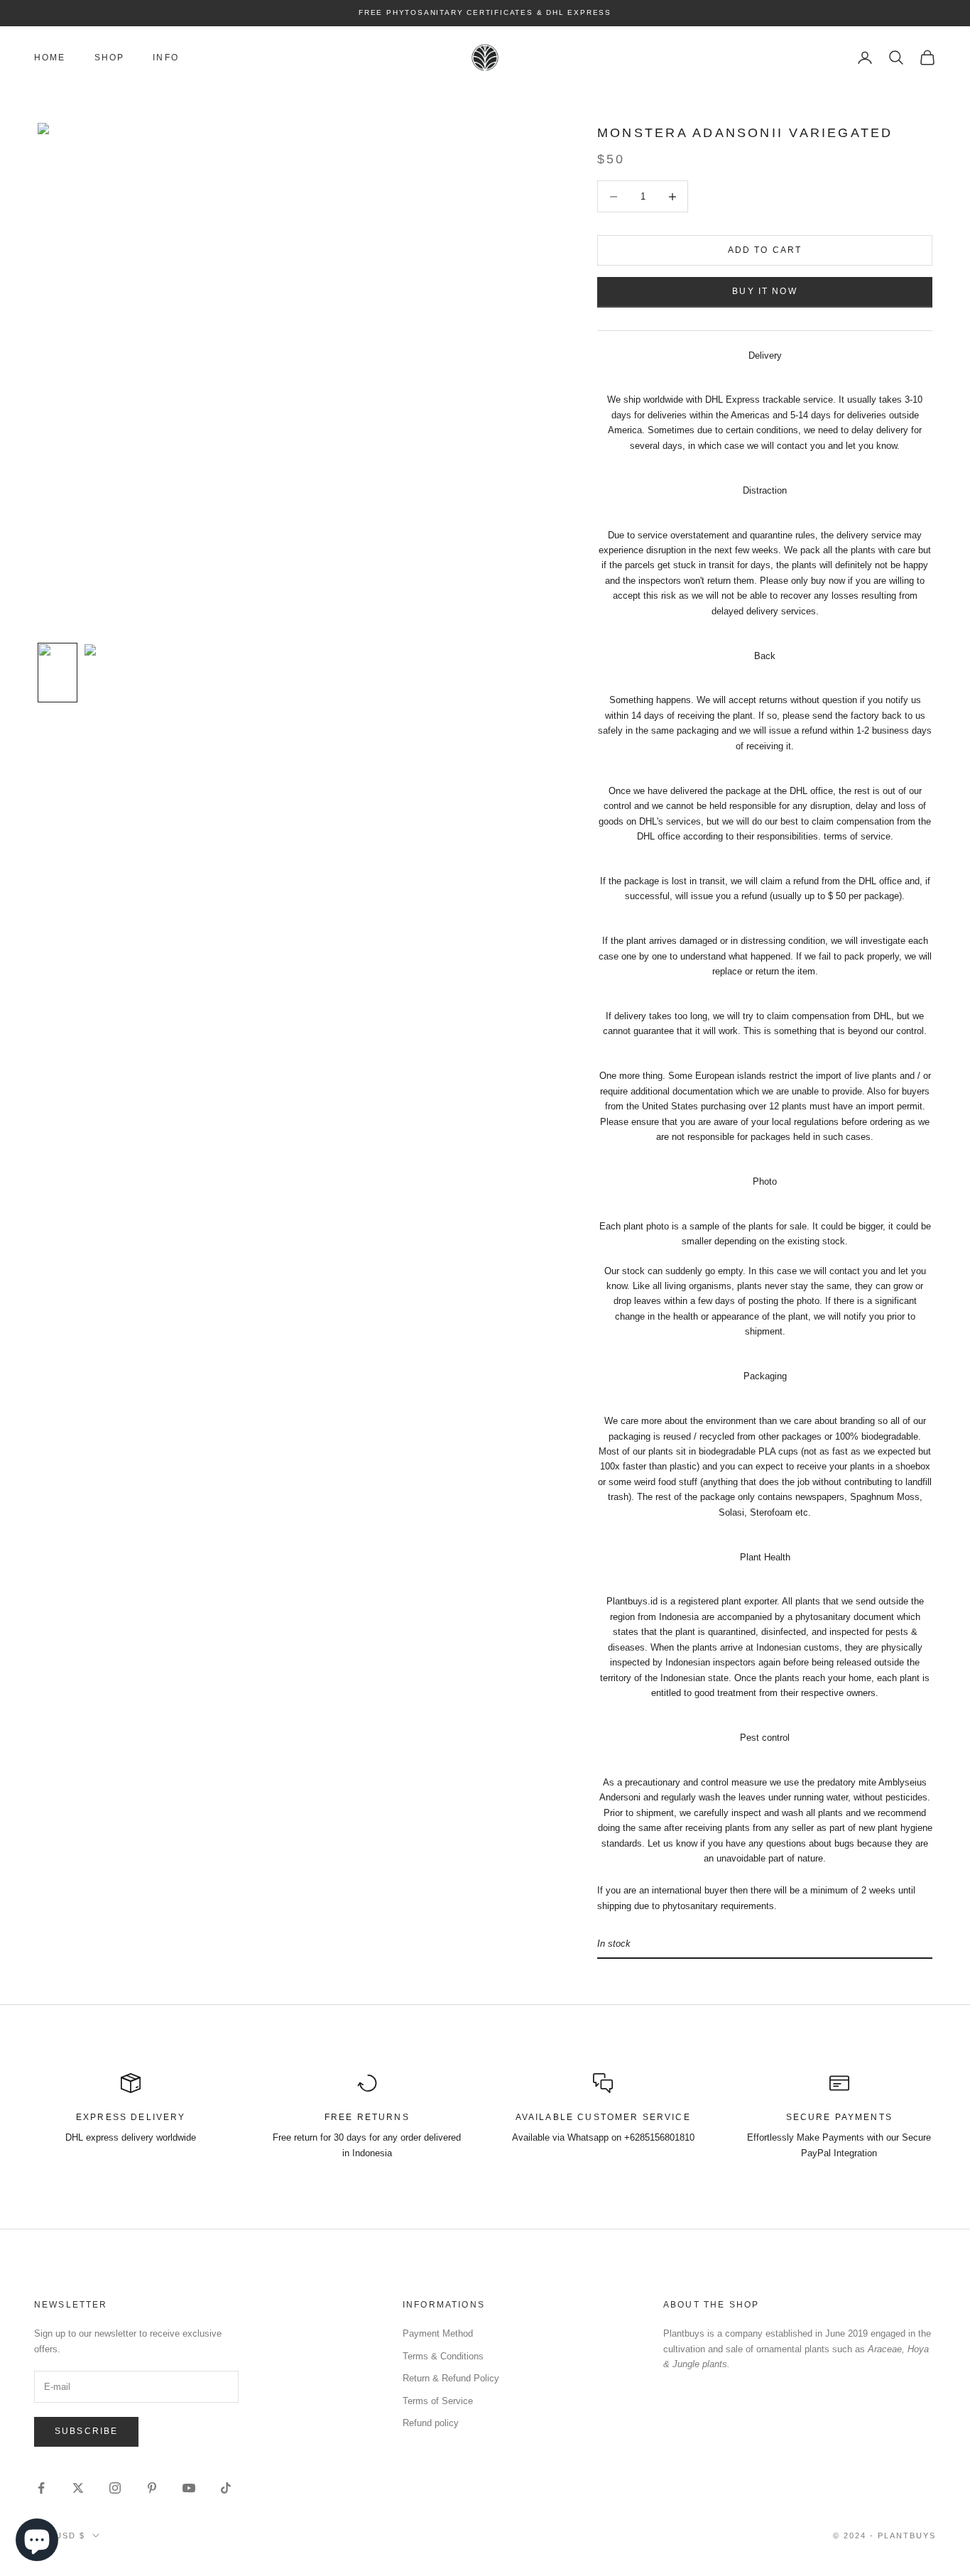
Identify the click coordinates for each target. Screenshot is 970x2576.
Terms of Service (438, 2401)
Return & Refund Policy (451, 2378)
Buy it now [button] (765, 291)
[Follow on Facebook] (41, 2488)
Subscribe (86, 2431)
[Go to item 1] (58, 673)
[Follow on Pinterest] (152, 2488)
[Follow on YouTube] (189, 2488)
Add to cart (765, 250)
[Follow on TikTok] (226, 2488)
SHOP (110, 58)
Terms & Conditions (443, 2356)
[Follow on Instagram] (115, 2488)
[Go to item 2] (103, 673)
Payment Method (438, 2333)
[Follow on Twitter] (78, 2488)
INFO (166, 58)
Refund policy (431, 2423)
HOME (50, 58)
